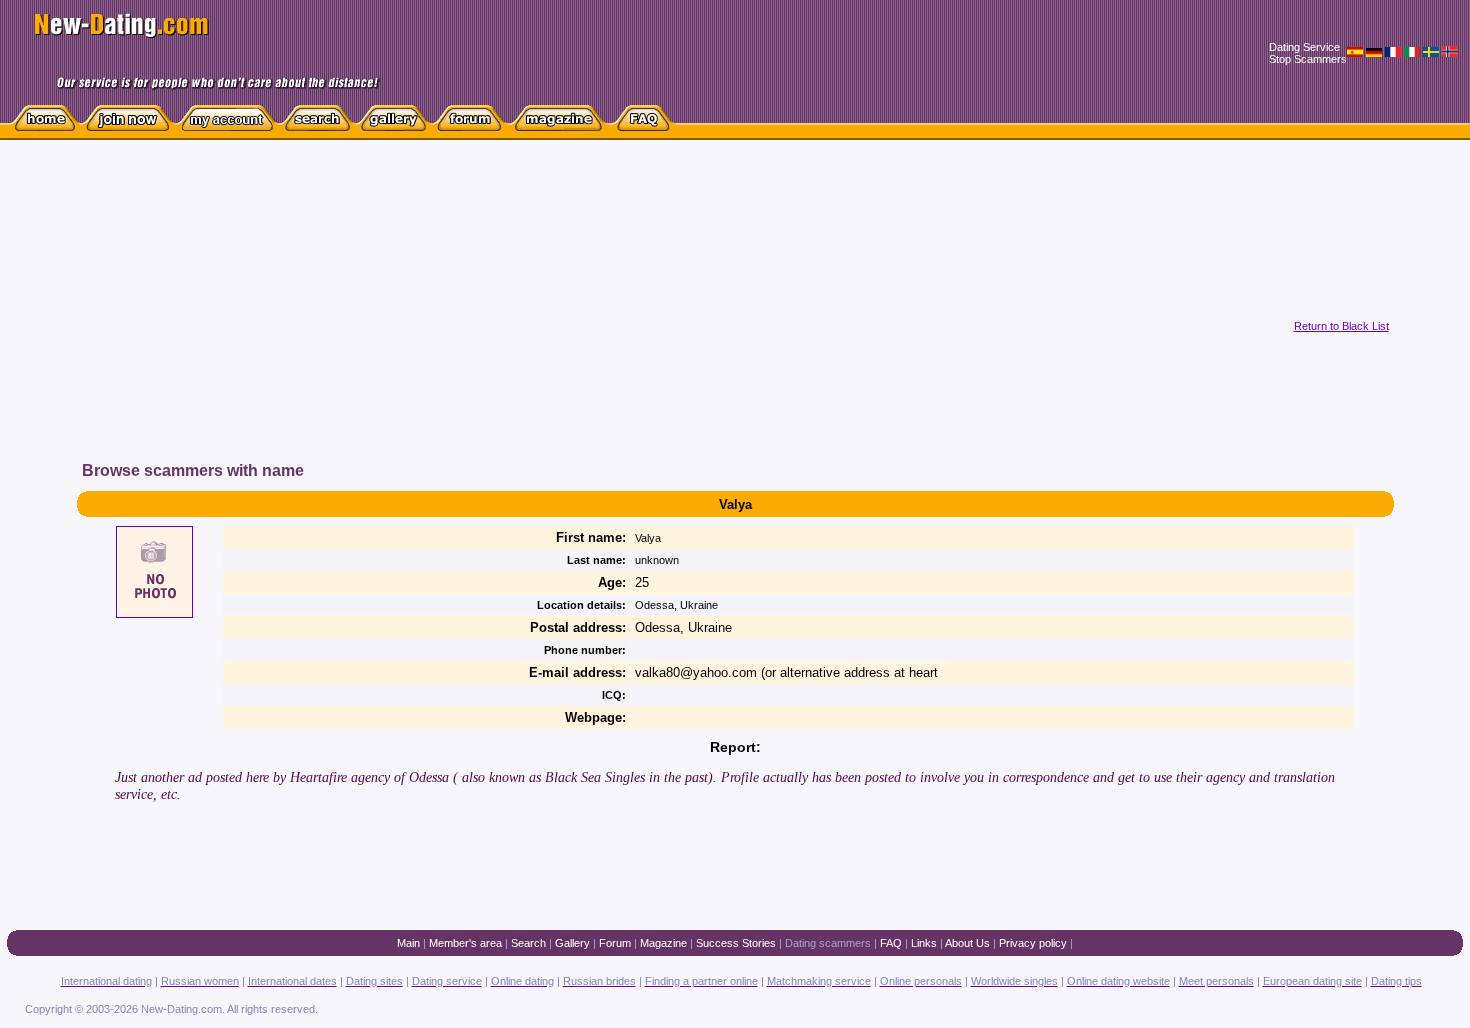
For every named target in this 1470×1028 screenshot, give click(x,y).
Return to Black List (1341, 326)
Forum (615, 943)
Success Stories (736, 943)
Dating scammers (828, 943)
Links (924, 943)
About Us (967, 943)
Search (528, 943)
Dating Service (1304, 47)
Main (408, 943)
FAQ (891, 943)
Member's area (465, 943)
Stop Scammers (1308, 59)
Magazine (663, 943)
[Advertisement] (458, 319)
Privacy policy (1033, 943)
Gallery (572, 943)
